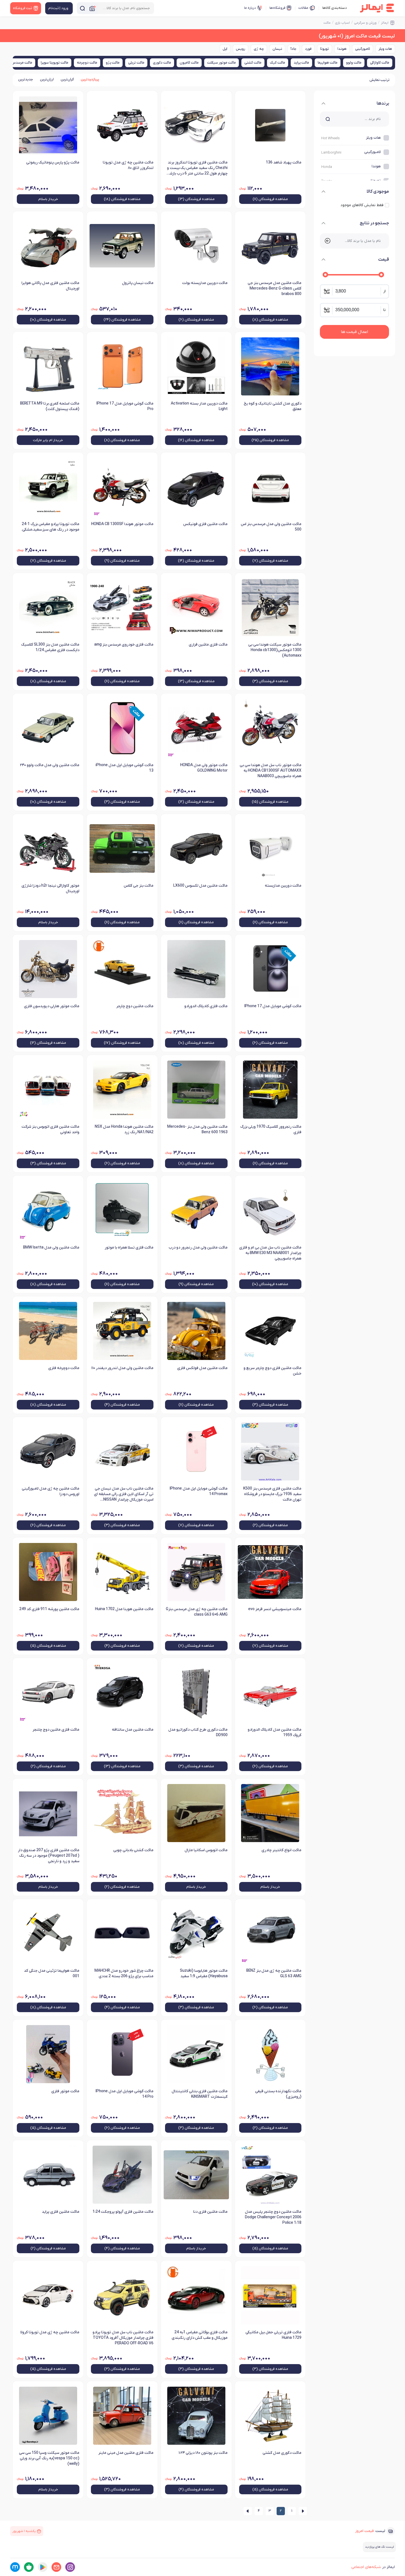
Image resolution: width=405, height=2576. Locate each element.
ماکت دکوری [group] (162, 63)
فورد (308, 49)
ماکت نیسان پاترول (138, 283)
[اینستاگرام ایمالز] (70, 2567)
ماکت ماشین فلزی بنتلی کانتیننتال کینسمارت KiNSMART (200, 2094)
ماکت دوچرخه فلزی (64, 1368)
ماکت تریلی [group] (136, 63)
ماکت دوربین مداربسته (283, 886)
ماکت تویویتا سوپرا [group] (55, 63)
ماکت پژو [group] (113, 63)
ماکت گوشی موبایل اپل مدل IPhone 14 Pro (125, 2094)
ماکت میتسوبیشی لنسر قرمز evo (275, 1609)
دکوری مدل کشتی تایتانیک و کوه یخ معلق (273, 406)
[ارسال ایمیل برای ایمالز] (56, 2567)
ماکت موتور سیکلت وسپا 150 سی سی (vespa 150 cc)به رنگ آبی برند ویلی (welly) (49, 2458)
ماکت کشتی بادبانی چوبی (133, 1850)
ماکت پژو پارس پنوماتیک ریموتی (53, 162)
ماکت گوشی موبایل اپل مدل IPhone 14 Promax (199, 1491)
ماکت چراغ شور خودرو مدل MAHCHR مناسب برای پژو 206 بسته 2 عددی (124, 1973)
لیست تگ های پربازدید (379, 2547)
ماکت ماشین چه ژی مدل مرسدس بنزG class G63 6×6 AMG (197, 1612)
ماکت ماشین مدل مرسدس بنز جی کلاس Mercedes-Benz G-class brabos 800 (275, 289)
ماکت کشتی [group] (253, 63)
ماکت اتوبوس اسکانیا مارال (206, 1850)
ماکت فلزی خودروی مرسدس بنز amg (124, 645)
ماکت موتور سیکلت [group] (222, 63)
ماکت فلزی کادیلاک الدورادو (206, 1006)
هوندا (342, 49)
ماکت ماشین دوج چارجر (135, 1006)
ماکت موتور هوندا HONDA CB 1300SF (122, 524)
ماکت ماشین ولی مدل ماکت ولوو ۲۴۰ (50, 765)
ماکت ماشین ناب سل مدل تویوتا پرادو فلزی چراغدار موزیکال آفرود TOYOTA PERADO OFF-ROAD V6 (123, 2338)
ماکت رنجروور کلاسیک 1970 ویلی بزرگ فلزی (271, 1129)
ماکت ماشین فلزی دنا (210, 2212)
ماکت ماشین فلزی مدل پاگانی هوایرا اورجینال (50, 286)
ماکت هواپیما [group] (328, 63)
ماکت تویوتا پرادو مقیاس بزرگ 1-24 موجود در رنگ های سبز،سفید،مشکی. (50, 527)
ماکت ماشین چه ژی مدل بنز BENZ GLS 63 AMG (274, 1973)
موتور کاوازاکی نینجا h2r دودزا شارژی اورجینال (50, 888)
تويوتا (325, 49)
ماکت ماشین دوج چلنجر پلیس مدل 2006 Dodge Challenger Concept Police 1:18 (273, 2217)
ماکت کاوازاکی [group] (380, 63)
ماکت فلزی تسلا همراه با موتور (129, 1248)
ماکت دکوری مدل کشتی (282, 2453)
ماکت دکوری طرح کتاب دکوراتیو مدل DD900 (198, 1732)
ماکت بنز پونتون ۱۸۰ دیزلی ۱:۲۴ (203, 2453)
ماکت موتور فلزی (65, 2091)
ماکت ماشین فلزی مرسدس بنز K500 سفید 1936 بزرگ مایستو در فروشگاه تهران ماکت (272, 1494)
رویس (241, 49)
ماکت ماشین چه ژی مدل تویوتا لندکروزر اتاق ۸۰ (128, 165)
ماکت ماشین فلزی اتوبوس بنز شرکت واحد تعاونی (50, 1129)
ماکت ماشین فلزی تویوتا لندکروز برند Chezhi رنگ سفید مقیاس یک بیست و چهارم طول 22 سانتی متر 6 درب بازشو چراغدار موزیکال (197, 168)
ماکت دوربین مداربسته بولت (205, 283)
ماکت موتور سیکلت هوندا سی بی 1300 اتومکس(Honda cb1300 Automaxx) (275, 650)
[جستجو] (82, 8)
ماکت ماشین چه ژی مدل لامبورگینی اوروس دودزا (51, 1491)
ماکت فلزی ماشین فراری (208, 645)
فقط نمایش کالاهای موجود (362, 205)
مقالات (303, 8)
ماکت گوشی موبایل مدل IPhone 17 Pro (125, 406)
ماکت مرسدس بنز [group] (20, 63)
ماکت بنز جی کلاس (139, 886)
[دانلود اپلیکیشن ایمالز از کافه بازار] (29, 2567)
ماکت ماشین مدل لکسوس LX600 (200, 886)
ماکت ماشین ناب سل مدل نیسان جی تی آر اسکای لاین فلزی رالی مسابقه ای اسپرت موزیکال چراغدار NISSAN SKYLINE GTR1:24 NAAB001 (124, 1495)
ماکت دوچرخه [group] (87, 63)
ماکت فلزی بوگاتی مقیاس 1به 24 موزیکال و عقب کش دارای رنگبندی (200, 2335)
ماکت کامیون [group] (189, 63)
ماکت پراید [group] (301, 63)
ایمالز (385, 23)
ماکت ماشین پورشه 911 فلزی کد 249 (49, 1609)
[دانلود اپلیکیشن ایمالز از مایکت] (15, 2567)
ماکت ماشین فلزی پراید (61, 2212)
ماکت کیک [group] (278, 63)
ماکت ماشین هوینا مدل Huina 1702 (124, 1609)
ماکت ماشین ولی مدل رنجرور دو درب (198, 1248)
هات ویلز (385, 49)
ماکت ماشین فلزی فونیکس (205, 524)
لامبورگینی (363, 49)
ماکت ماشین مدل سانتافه (133, 1730)
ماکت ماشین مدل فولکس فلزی (202, 1368)
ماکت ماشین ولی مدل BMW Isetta (51, 1248)
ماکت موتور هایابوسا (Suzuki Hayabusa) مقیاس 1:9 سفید (204, 1973)
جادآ (294, 49)
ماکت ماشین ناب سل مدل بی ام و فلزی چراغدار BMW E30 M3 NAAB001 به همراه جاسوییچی (270, 1253)
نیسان (277, 49)
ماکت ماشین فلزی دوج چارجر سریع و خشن (272, 1371)
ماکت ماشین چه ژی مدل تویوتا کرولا (50, 2332)
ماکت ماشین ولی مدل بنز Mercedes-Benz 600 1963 (197, 1129)
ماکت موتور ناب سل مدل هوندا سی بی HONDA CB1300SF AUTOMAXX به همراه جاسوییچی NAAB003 (271, 771)
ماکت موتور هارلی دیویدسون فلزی (52, 1006)
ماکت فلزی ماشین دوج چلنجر (56, 1730)
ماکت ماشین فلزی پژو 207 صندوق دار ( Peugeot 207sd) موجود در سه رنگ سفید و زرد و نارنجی (49, 1856)
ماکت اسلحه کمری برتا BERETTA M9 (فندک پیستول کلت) (50, 406)
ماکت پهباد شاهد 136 (284, 162)
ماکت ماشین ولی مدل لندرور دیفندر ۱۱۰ (122, 1368)
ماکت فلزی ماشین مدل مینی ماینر (126, 2453)
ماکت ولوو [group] (354, 63)
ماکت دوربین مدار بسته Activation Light (199, 406)
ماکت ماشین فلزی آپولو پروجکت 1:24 (123, 2212)
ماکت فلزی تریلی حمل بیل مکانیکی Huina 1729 (273, 2335)
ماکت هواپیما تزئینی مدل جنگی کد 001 (52, 1973)
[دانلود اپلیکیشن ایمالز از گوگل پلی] (43, 2567)
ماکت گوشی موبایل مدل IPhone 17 (273, 1006)
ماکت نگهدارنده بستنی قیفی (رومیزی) (278, 2094)
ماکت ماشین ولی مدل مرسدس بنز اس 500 (271, 527)
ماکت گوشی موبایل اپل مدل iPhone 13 (125, 768)
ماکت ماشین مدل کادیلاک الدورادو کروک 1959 (275, 1732)
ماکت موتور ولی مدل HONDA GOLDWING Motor (204, 768)
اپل (225, 49)
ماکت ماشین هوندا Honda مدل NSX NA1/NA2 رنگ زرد (124, 1129)
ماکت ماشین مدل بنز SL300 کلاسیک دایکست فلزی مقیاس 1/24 (50, 647)
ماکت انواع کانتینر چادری (281, 1850)
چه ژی (259, 49)
